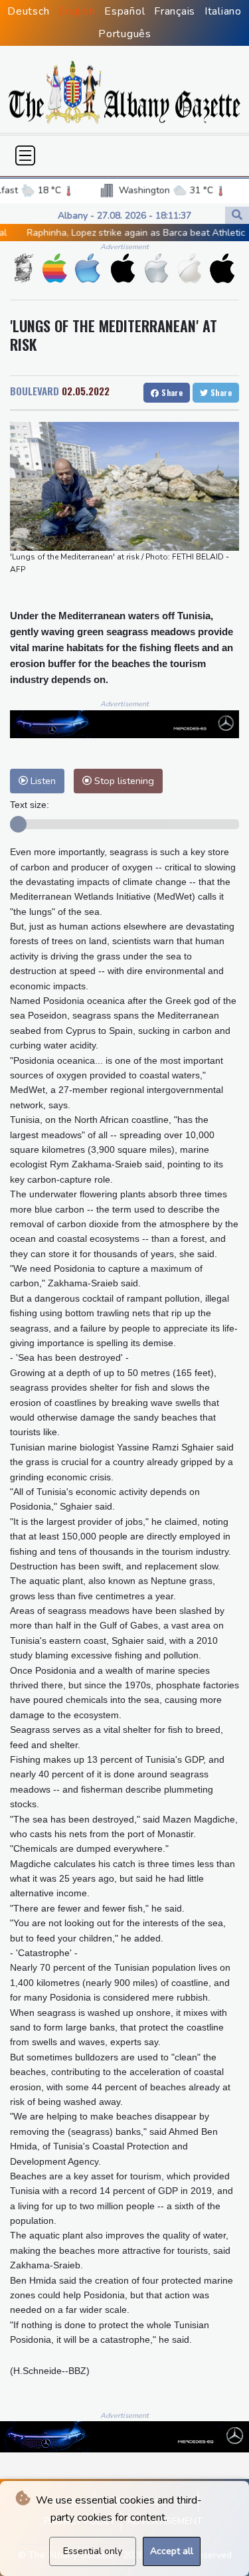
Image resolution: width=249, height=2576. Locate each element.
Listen (42, 781)
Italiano (223, 11)
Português (125, 34)
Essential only (93, 2551)
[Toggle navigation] (25, 155)
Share (171, 392)
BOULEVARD (35, 391)
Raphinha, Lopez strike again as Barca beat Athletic (111, 233)
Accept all (172, 2551)
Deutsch (28, 11)
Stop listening (123, 781)
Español (124, 11)
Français (175, 11)
